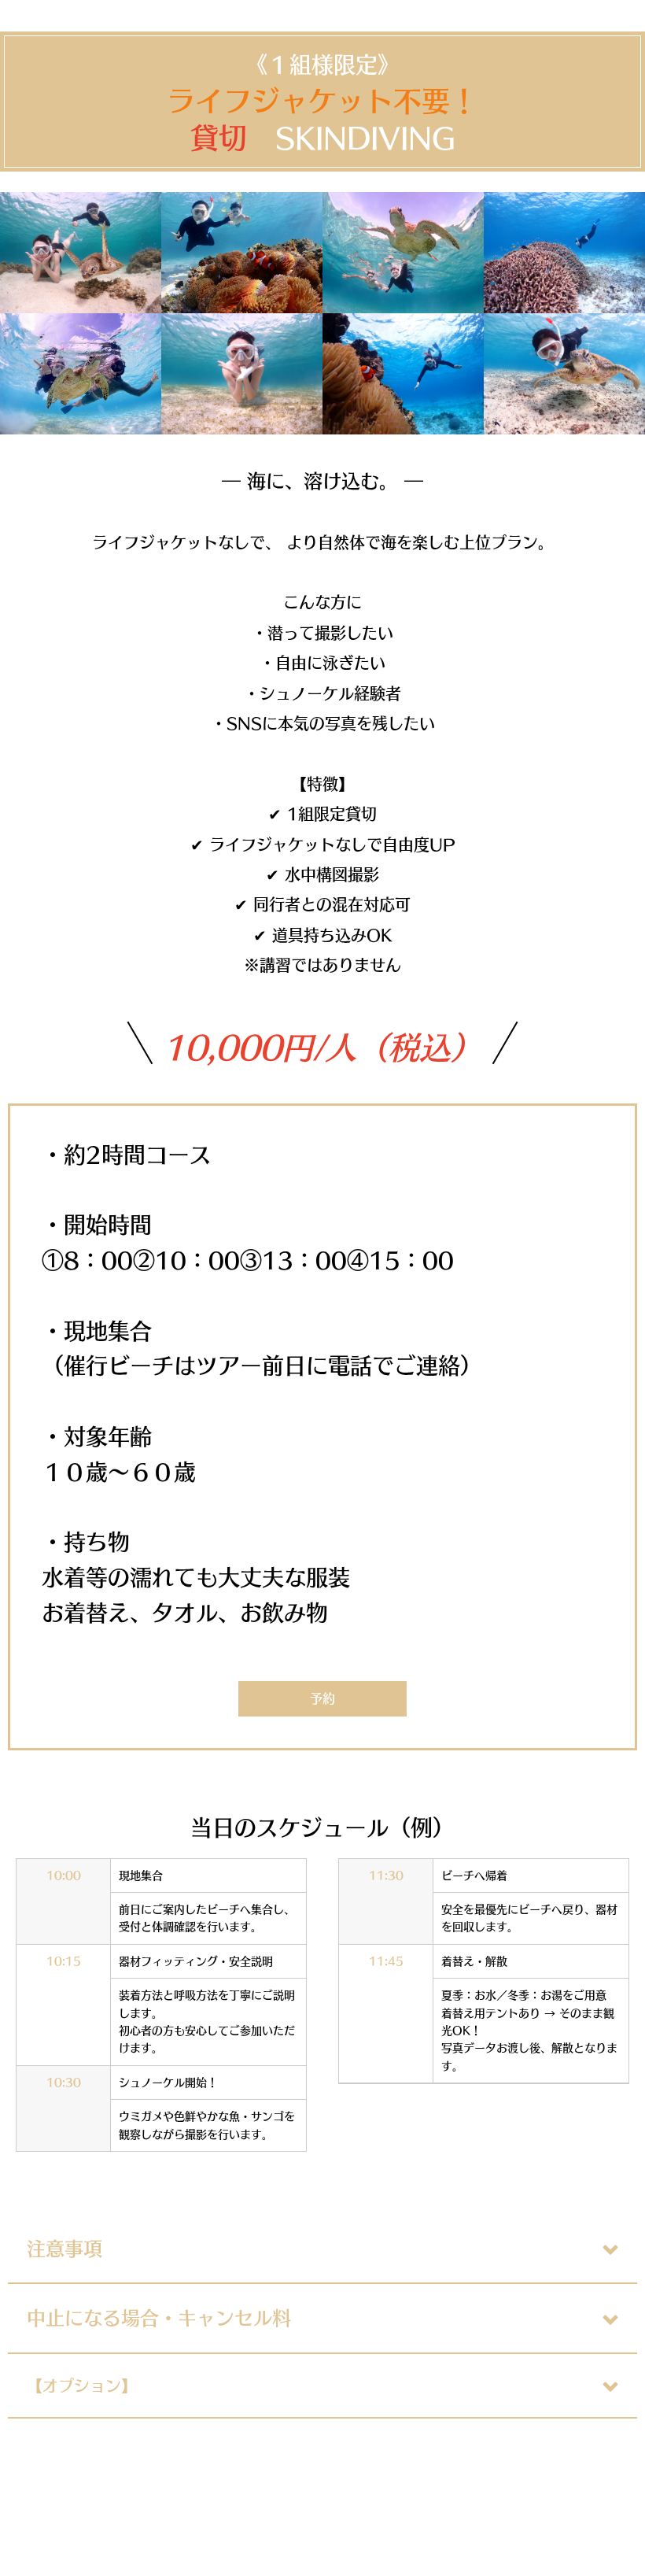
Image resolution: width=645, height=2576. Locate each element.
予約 (322, 1698)
